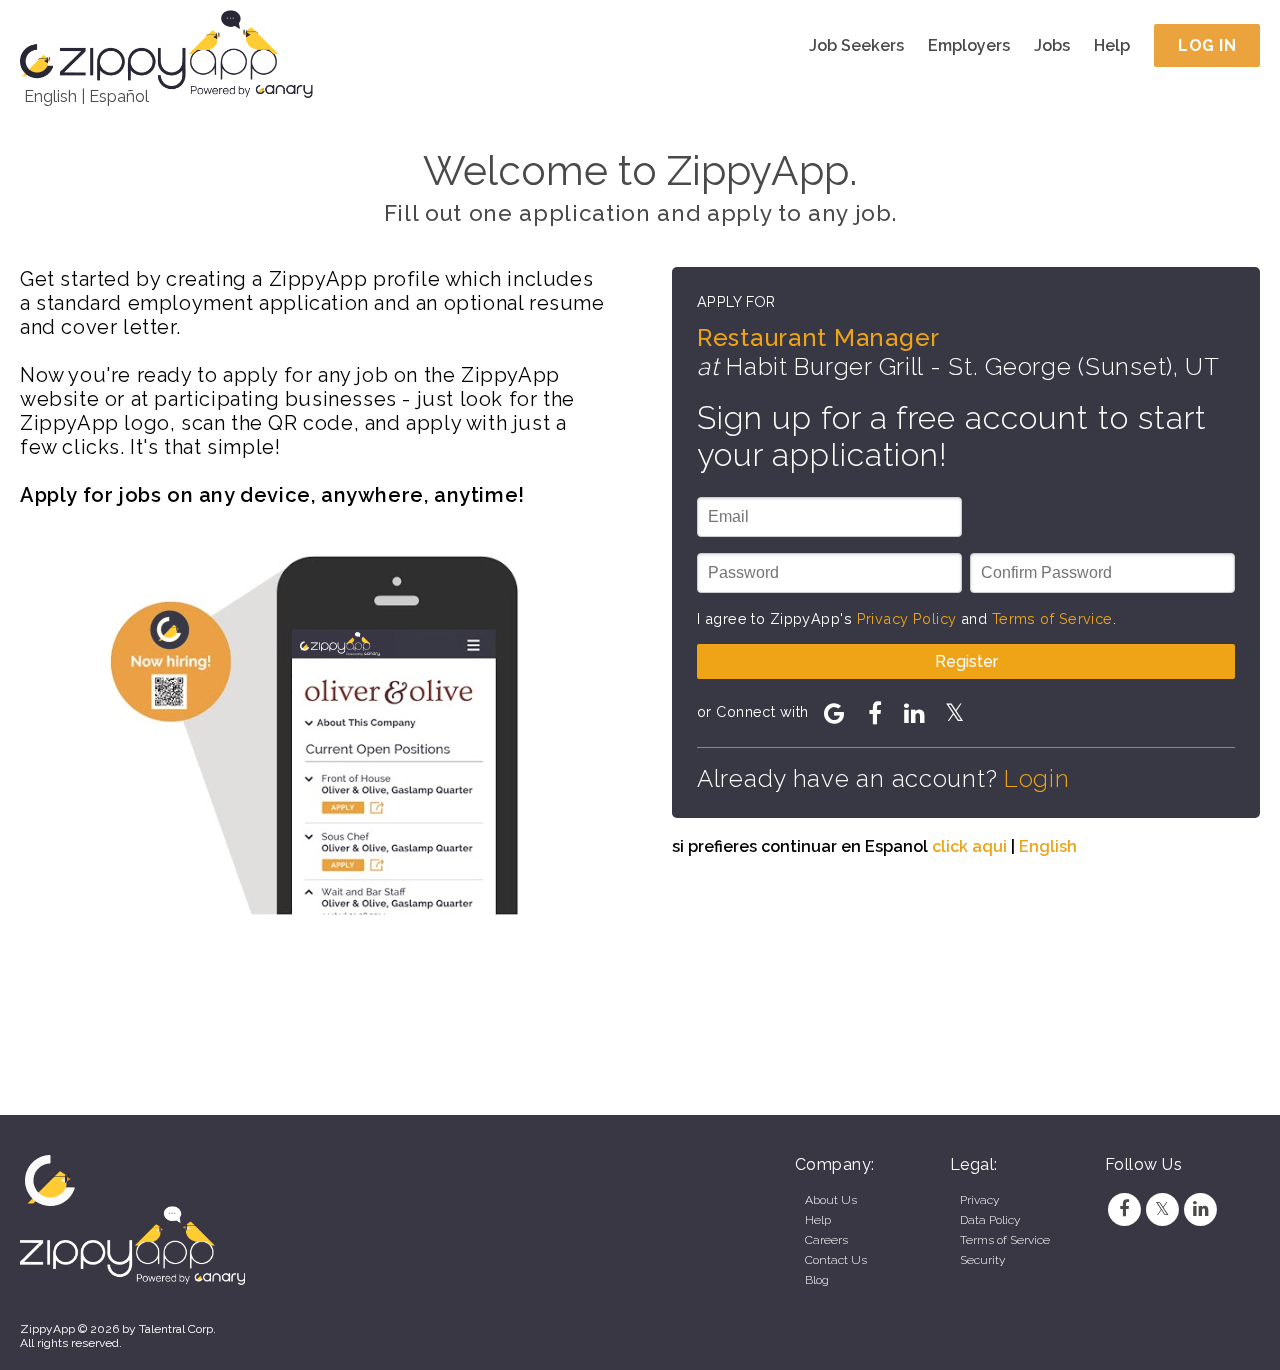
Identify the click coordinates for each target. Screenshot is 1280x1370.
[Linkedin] (1201, 1209)
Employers (969, 45)
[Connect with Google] (835, 713)
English (50, 96)
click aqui (969, 846)
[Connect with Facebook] (875, 713)
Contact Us (836, 1260)
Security (982, 1260)
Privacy (979, 1200)
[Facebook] (1124, 1209)
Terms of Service (1052, 618)
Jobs (1052, 45)
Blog (817, 1280)
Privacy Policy (907, 618)
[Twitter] (1162, 1209)
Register (966, 661)
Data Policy (990, 1220)
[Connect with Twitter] (955, 713)
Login (1037, 778)
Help (1112, 45)
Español (119, 96)
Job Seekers (856, 45)
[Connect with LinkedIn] (915, 713)
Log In (1207, 45)
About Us (831, 1200)
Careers (826, 1240)
